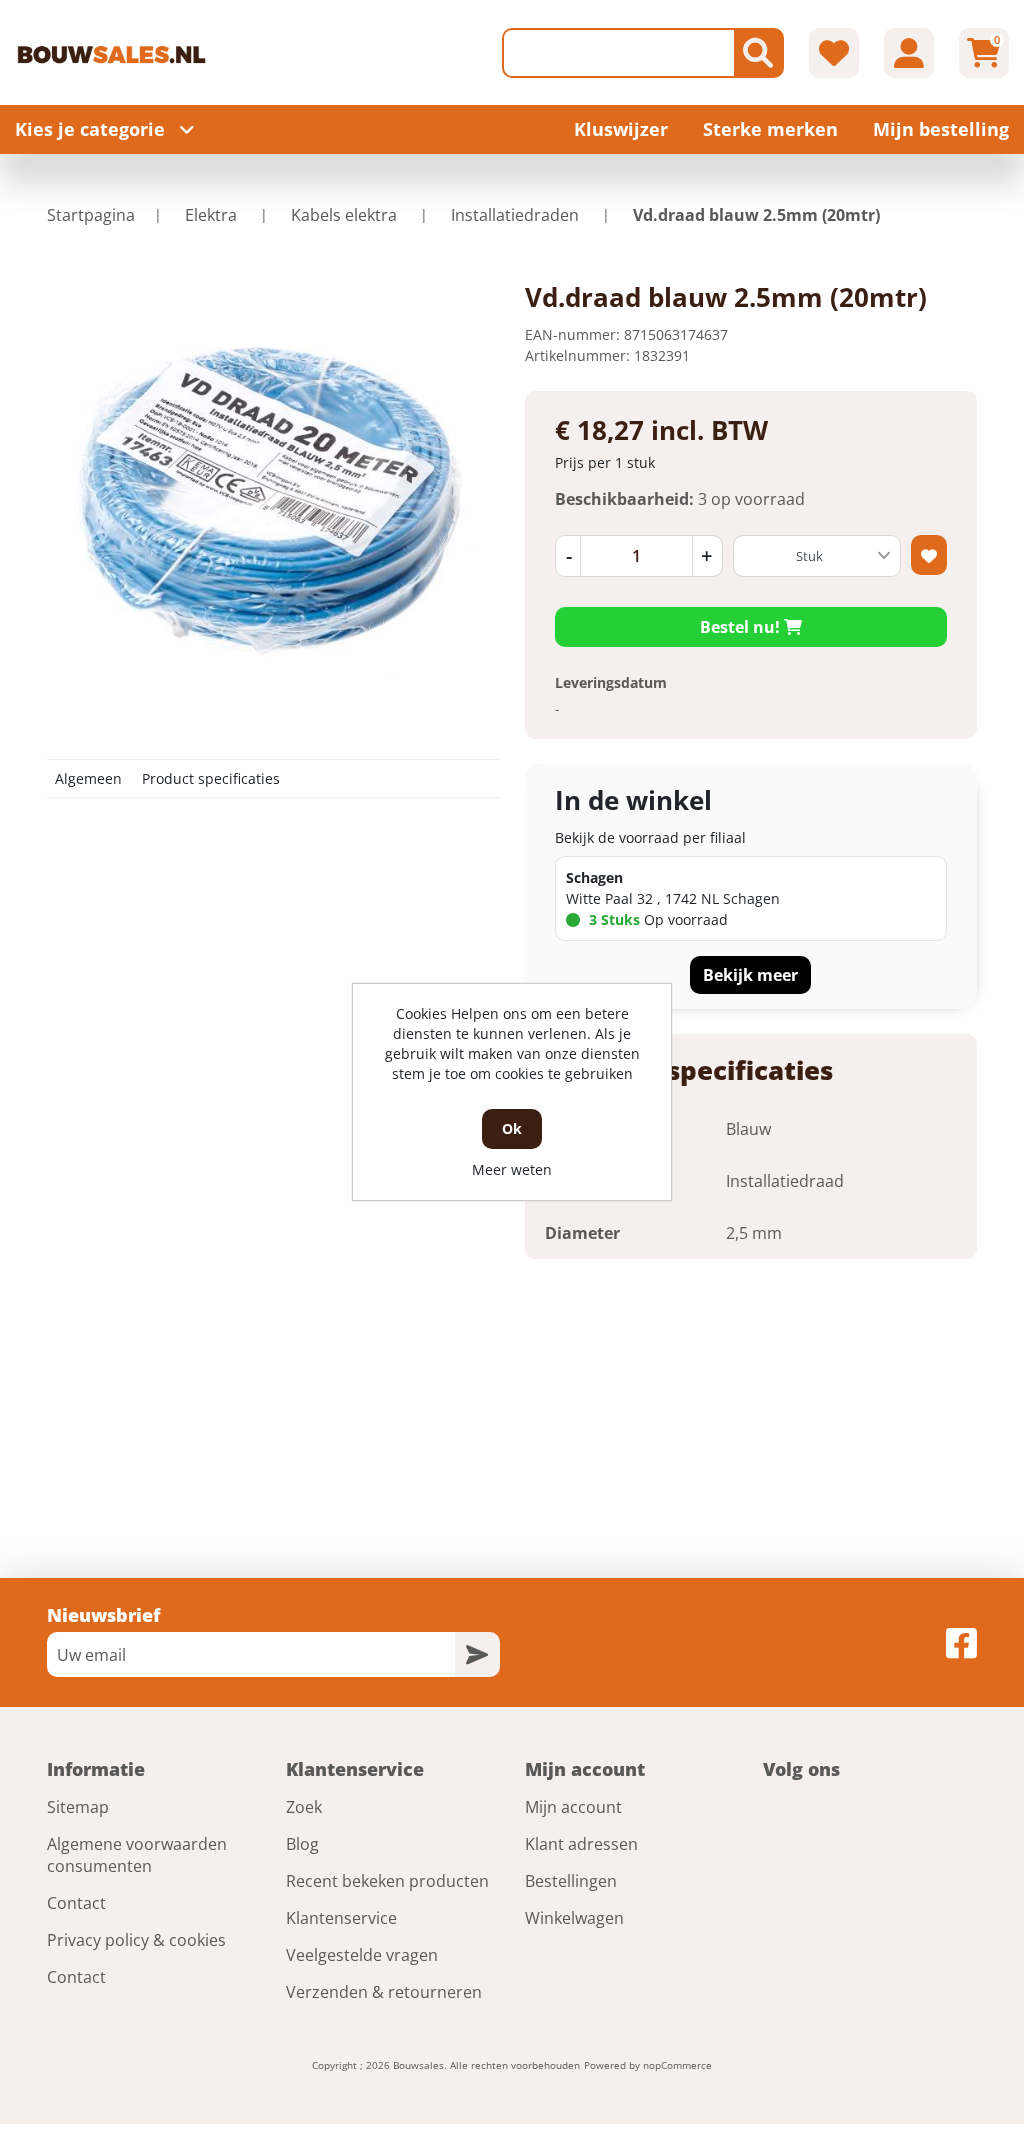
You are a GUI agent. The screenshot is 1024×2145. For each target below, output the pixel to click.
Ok (512, 1128)
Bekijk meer (750, 975)
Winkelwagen (574, 1918)
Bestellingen (571, 1881)
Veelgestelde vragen (362, 1955)
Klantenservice (341, 1918)
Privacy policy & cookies (136, 1940)
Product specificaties (211, 778)
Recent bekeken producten (387, 1881)
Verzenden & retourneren (384, 1992)
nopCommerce (677, 2065)
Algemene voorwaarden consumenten (137, 1855)
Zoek (304, 1807)
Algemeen (88, 778)
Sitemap (78, 1807)
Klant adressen (581, 1844)
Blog (302, 1844)
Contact (76, 1903)
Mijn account (573, 1807)
